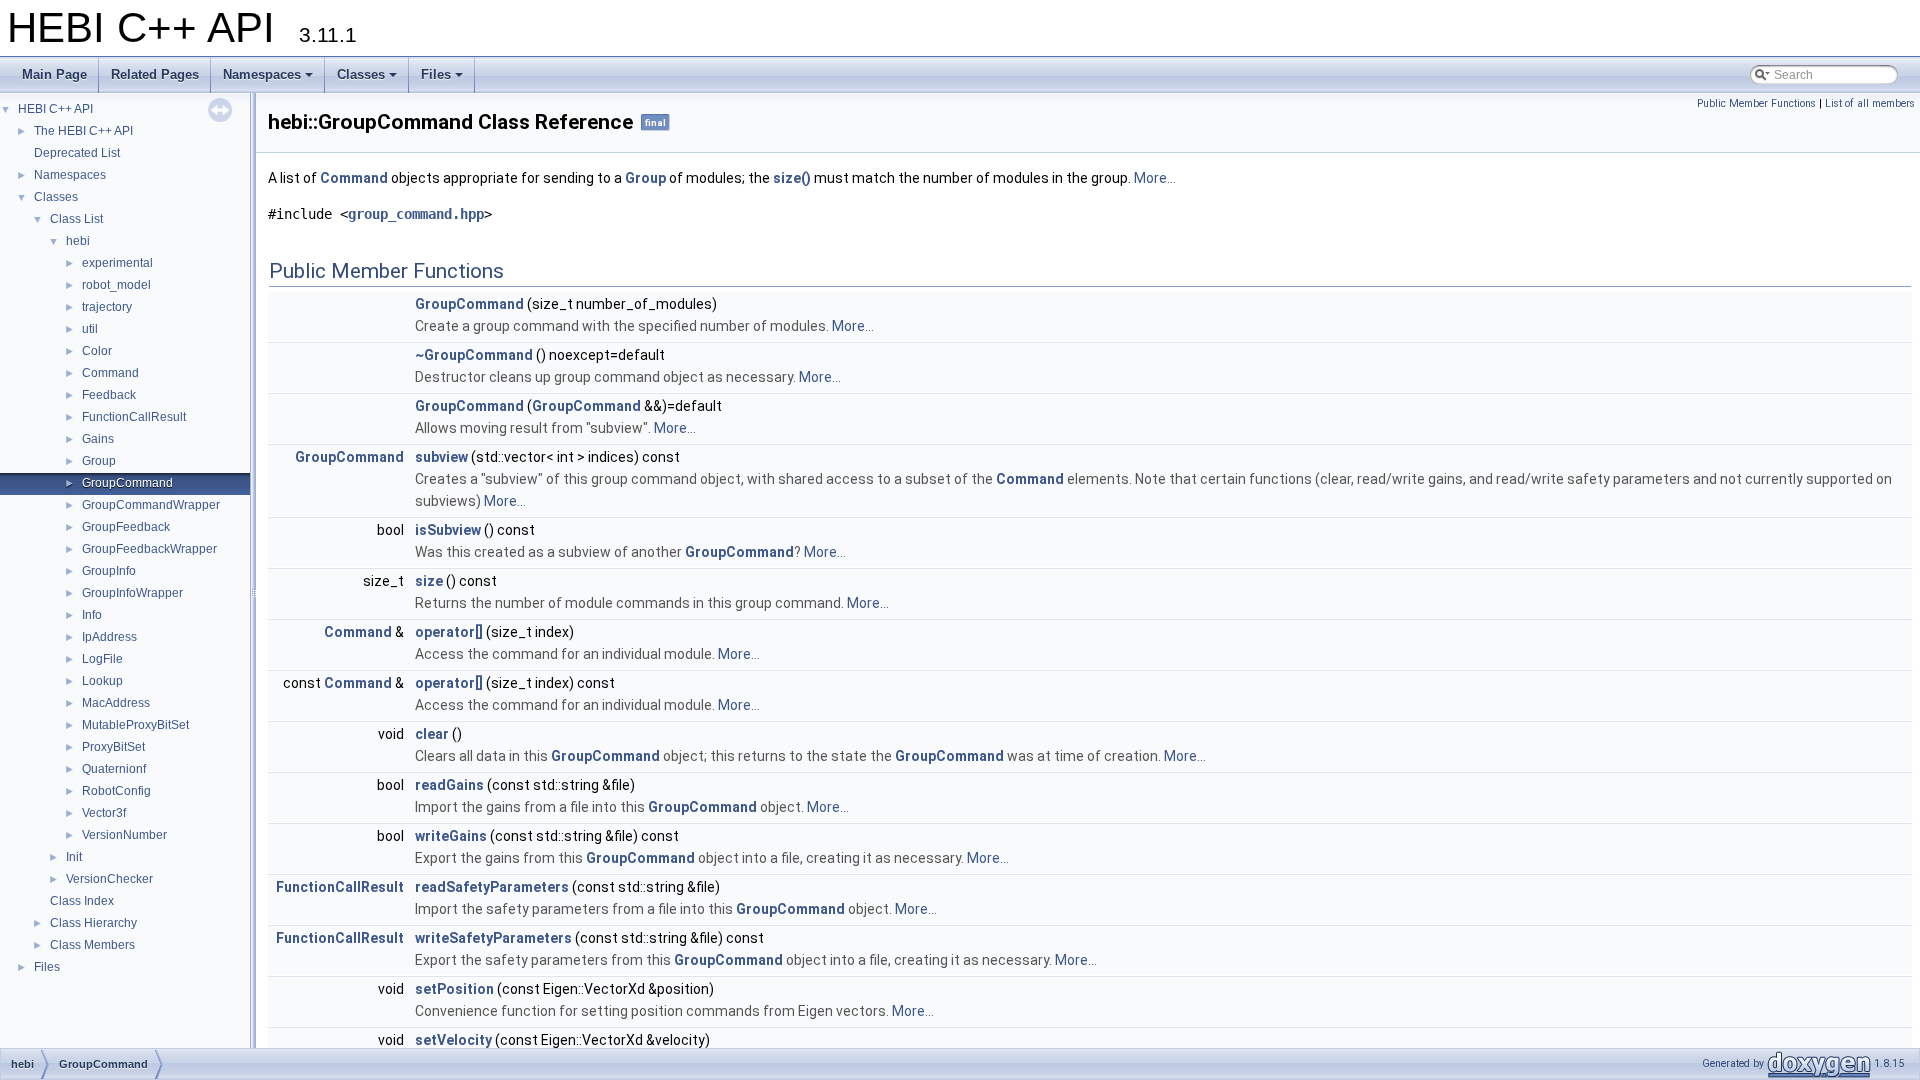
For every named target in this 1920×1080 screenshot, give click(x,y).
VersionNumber (124, 835)
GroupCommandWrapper (151, 505)
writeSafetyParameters (493, 938)
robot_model (116, 285)
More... (1155, 178)
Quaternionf (114, 769)
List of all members (1870, 103)
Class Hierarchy (93, 923)
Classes (368, 80)
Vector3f (104, 813)
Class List (76, 219)
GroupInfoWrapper (132, 593)
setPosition (454, 989)
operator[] (449, 632)
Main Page (54, 74)
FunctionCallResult (134, 417)
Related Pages (155, 74)
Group (99, 461)
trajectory (107, 307)
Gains (98, 439)
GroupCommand (127, 483)
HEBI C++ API (55, 109)
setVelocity (453, 1040)
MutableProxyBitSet (135, 725)
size (429, 581)
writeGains (451, 836)
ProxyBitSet (113, 747)
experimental (117, 263)
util (90, 329)
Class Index (82, 901)
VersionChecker (109, 879)
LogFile (102, 659)
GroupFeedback (126, 527)
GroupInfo (109, 571)
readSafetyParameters (492, 887)
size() (792, 178)
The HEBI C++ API (83, 131)
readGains (449, 785)
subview (441, 457)
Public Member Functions (1756, 103)
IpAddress (109, 637)
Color (97, 351)
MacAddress (116, 703)
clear (432, 734)
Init (74, 857)
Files (443, 80)
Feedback (109, 395)
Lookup (102, 681)
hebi (78, 241)
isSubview (448, 530)
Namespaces (269, 80)
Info (92, 615)
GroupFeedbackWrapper (149, 549)
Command (110, 373)
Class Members (92, 945)
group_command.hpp (416, 214)
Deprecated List (77, 153)
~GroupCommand (474, 355)
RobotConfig (116, 791)
